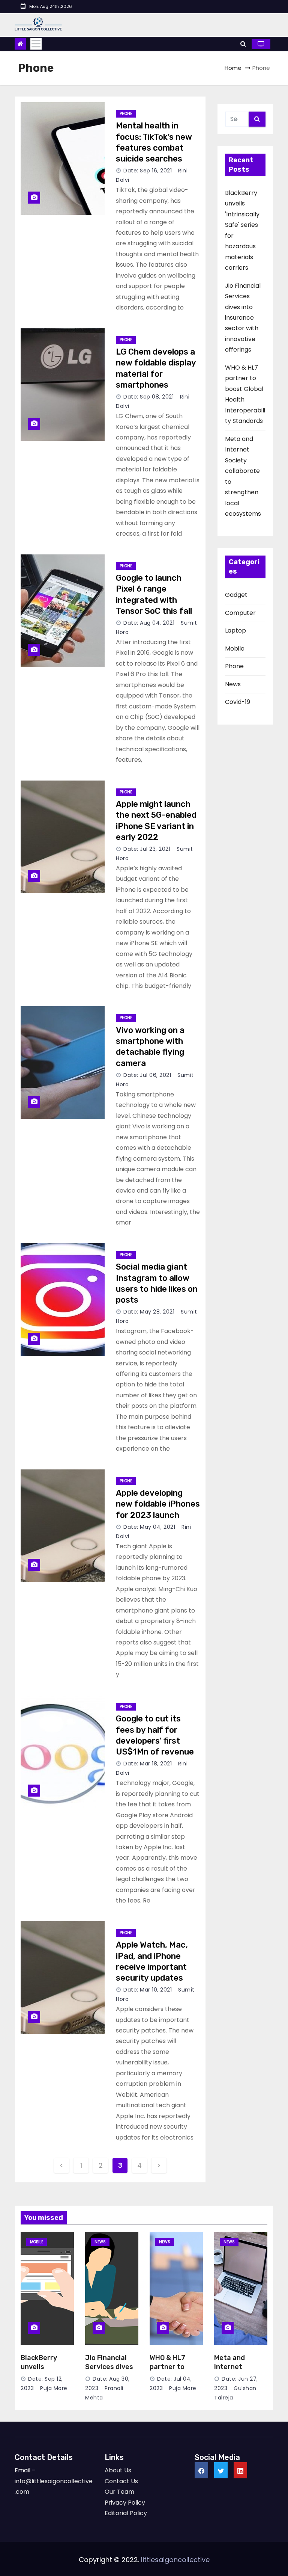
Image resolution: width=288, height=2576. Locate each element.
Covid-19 (238, 702)
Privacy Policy (125, 2503)
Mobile (235, 649)
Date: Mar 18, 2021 (148, 1764)
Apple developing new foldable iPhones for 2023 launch (158, 1504)
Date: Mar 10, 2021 (148, 1990)
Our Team (119, 2492)
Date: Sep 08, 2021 (148, 397)
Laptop (235, 630)
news (100, 2242)
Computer (240, 613)
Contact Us (121, 2481)
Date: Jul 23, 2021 (147, 849)
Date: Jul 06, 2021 (147, 1075)
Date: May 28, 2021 (149, 1312)
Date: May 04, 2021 (149, 1527)
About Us (118, 2470)
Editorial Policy (126, 2513)
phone (126, 114)
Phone (234, 666)
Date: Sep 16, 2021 (148, 171)
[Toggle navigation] (36, 44)
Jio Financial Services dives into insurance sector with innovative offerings (243, 318)
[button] (243, 44)
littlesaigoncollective (175, 2560)
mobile (37, 2242)
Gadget (236, 595)
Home (233, 68)
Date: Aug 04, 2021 (149, 623)
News (233, 684)
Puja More (53, 2388)
